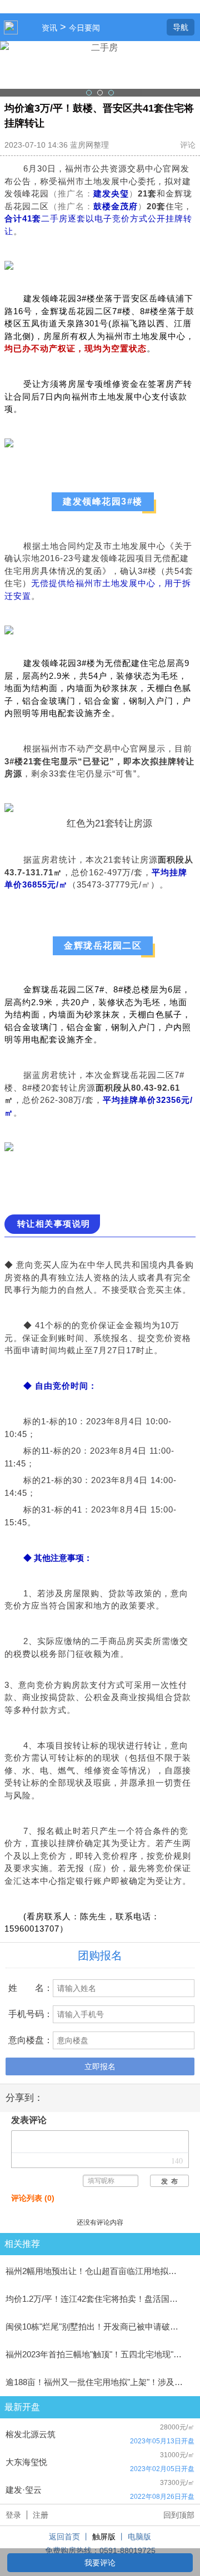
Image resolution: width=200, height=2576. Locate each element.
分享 (156, 27)
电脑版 (139, 2537)
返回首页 (64, 2537)
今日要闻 (84, 28)
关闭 (192, 49)
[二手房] (100, 69)
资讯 (49, 28)
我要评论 (100, 2563)
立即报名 (100, 2066)
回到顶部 (179, 2515)
